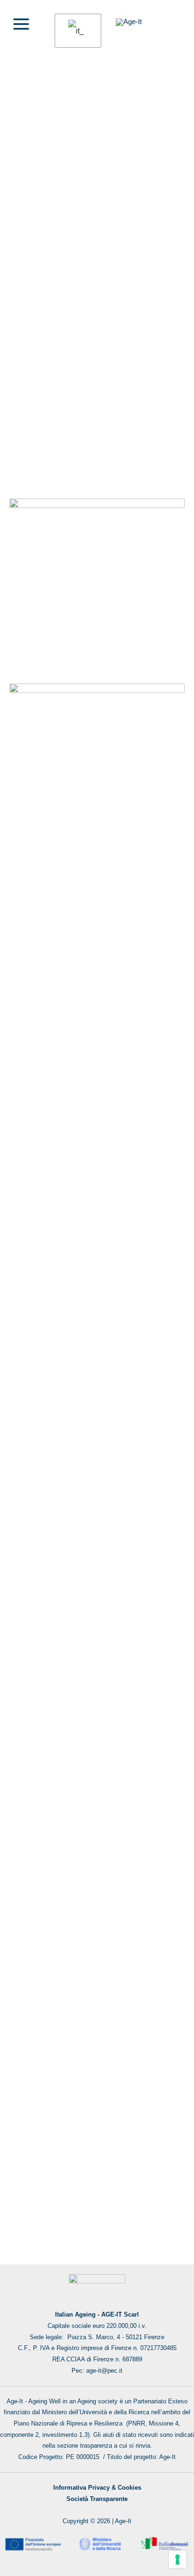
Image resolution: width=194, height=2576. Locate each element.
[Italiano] (76, 31)
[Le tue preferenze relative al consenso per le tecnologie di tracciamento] (178, 2559)
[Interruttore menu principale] (21, 24)
